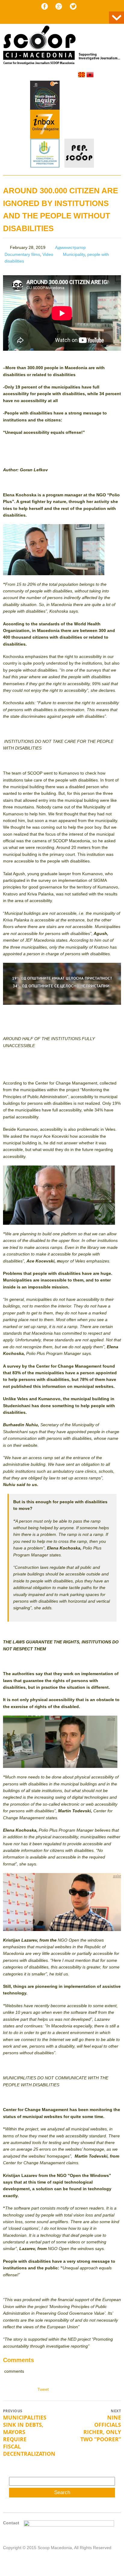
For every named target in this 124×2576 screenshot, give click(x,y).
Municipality (74, 254)
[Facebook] (45, 6)
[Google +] (59, 6)
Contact (11, 2523)
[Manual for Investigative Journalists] (45, 96)
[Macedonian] (82, 75)
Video (48, 254)
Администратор (70, 247)
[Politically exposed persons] (79, 166)
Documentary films (22, 254)
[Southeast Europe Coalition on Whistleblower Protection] (45, 154)
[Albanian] (90, 75)
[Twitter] (73, 6)
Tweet (43, 2389)
